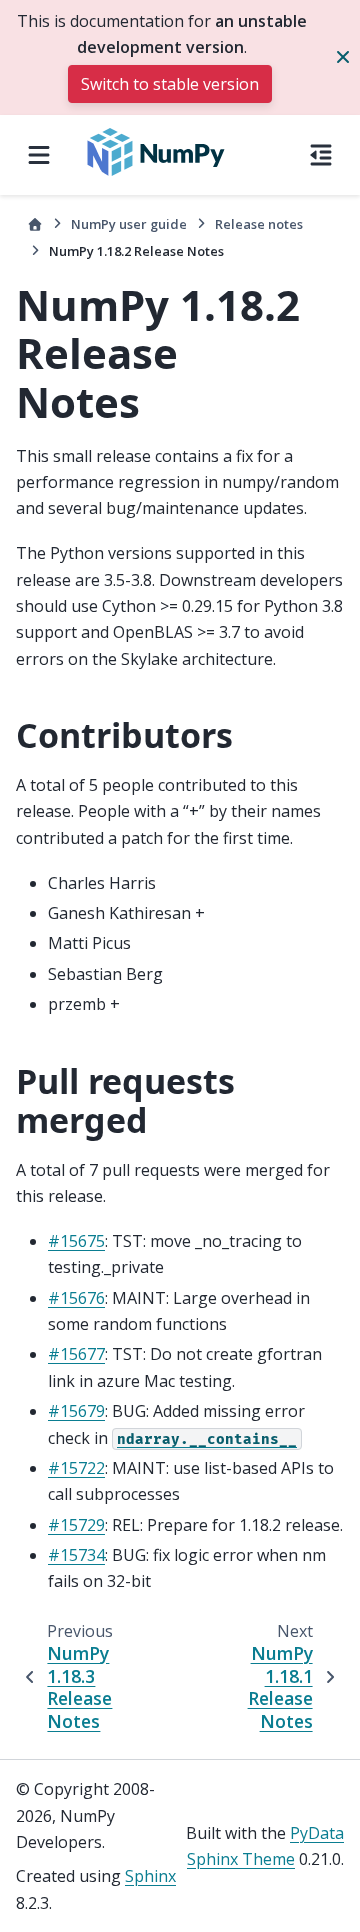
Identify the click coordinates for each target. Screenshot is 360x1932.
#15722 (76, 1468)
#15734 (76, 1555)
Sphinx (150, 1876)
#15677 (76, 1354)
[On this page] (321, 155)
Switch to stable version (170, 84)
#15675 (76, 1241)
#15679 (76, 1411)
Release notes (259, 224)
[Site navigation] (39, 155)
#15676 (76, 1298)
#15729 (76, 1525)
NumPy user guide (129, 224)
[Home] (35, 224)
